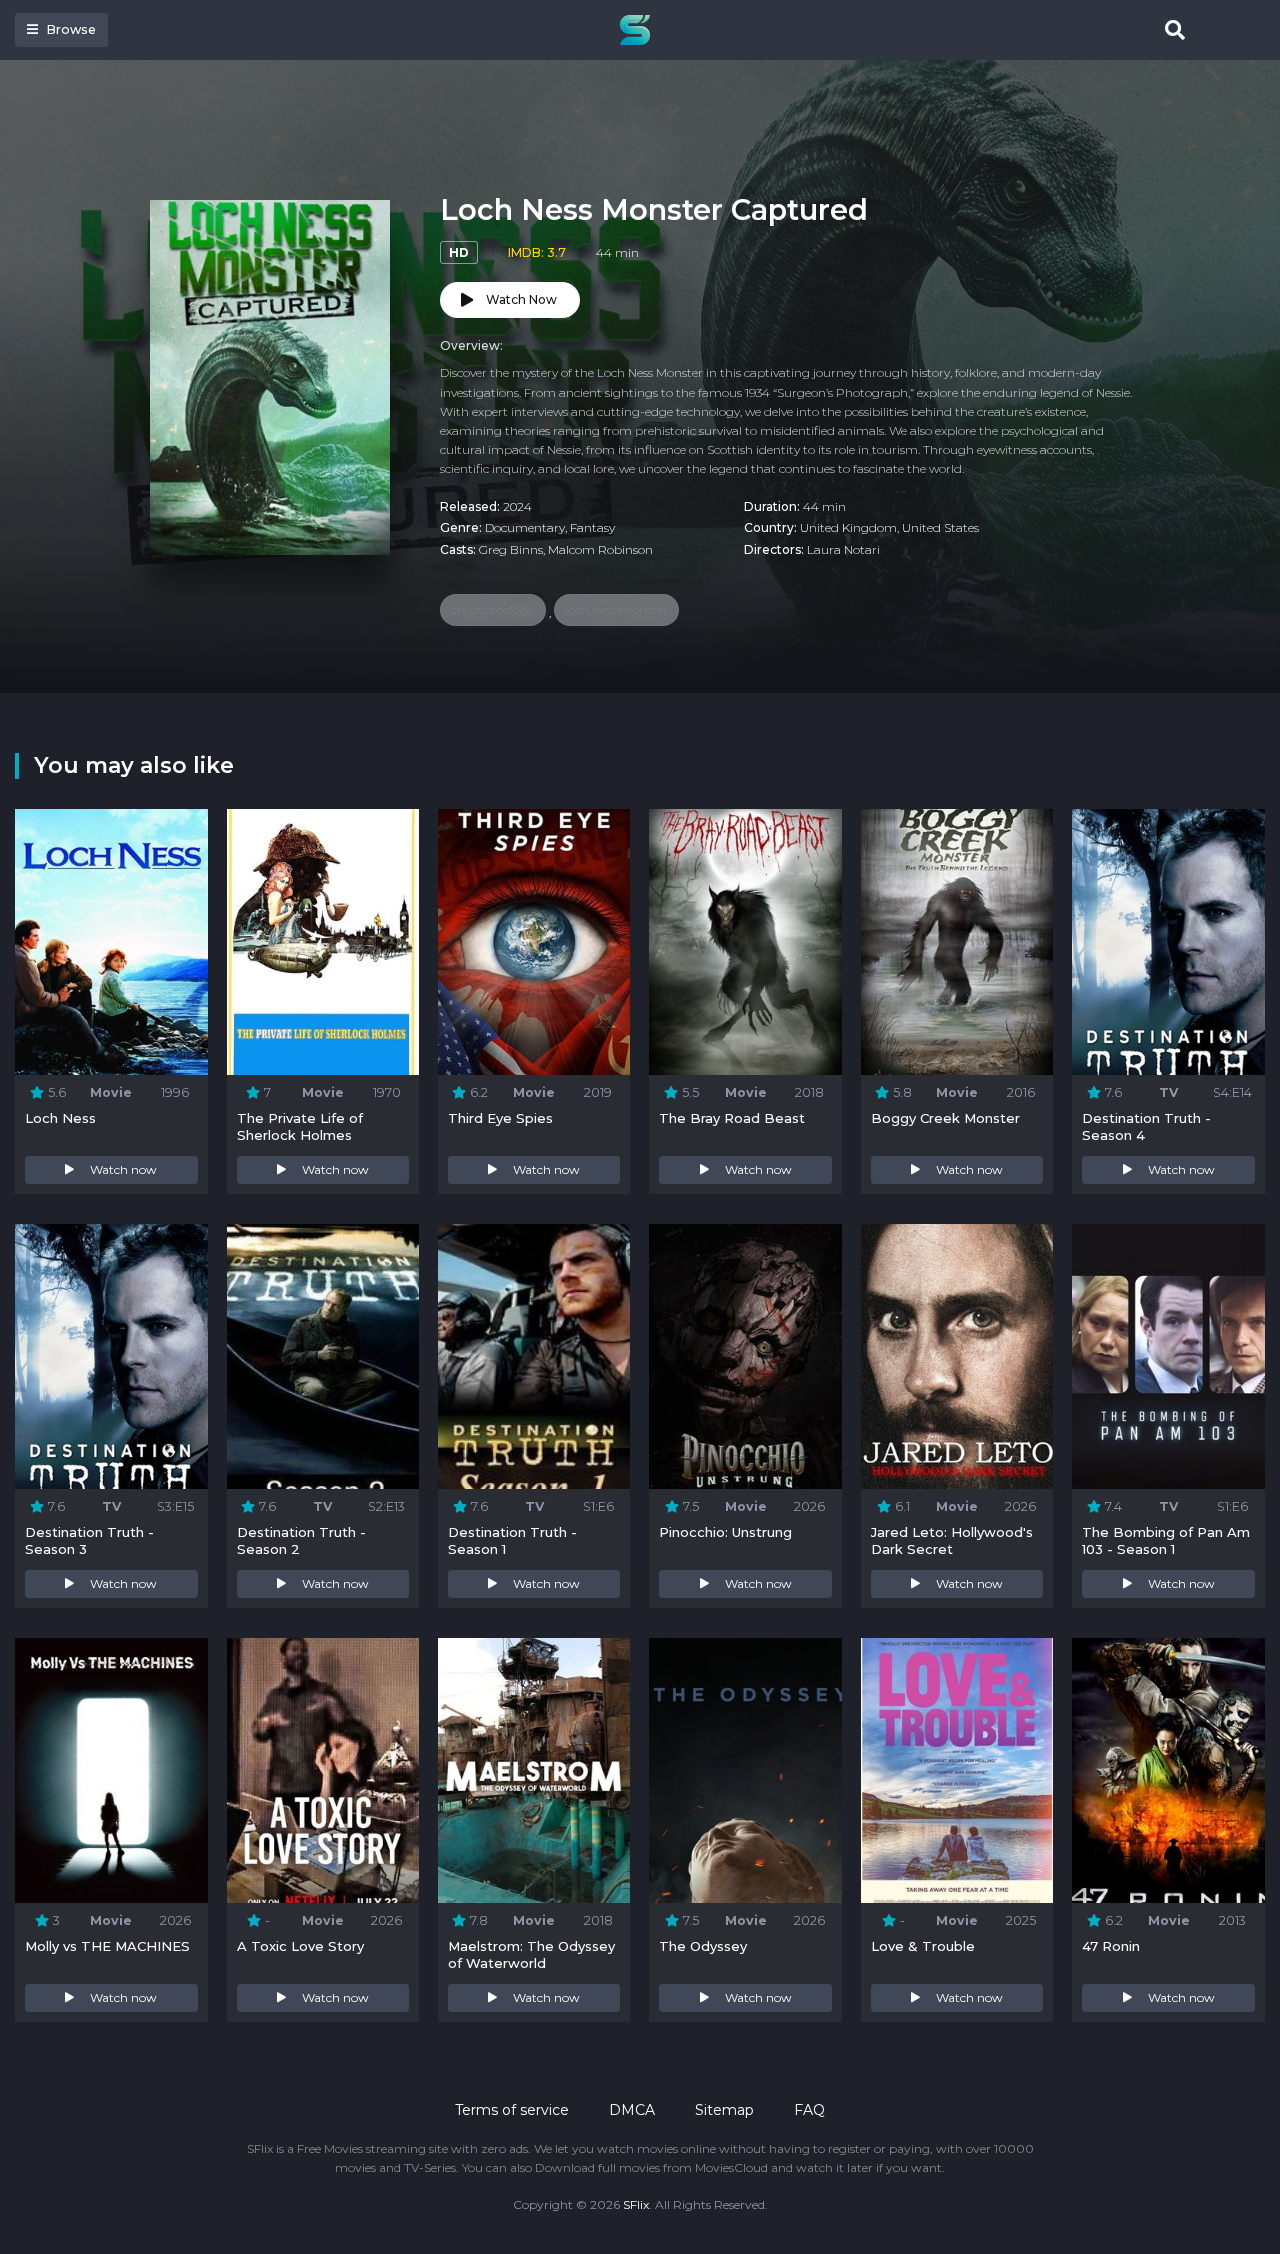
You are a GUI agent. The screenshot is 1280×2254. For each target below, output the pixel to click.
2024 (517, 506)
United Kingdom (848, 527)
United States (940, 527)
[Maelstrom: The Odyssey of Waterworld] (534, 1771)
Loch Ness (60, 1118)
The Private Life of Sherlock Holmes (300, 1126)
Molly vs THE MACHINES (107, 1946)
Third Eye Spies (500, 1118)
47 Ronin (1111, 1946)
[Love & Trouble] (957, 1771)
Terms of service (512, 2110)
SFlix (636, 2204)
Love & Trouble (923, 1946)
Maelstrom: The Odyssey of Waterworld (531, 1954)
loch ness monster (616, 609)
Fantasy (592, 527)
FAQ (809, 2110)
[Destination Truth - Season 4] (1168, 942)
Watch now (123, 1169)
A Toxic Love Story (300, 1946)
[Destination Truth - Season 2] (323, 1357)
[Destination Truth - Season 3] (111, 1357)
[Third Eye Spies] (534, 942)
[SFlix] (640, 30)
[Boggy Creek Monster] (957, 942)
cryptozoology (493, 609)
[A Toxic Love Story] (323, 1771)
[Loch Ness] (111, 942)
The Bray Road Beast (732, 1118)
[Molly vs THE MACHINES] (111, 1771)
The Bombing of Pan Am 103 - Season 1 (1166, 1540)
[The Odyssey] (745, 1771)
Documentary (525, 527)
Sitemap (724, 2110)
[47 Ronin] (1168, 1771)
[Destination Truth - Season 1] (534, 1357)
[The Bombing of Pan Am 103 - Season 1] (1168, 1357)
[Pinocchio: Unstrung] (745, 1357)
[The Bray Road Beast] (745, 942)
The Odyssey (703, 1946)
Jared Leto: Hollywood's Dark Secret (952, 1540)
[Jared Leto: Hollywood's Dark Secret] (957, 1357)
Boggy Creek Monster (945, 1118)
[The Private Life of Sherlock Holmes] (323, 942)
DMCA (632, 2110)
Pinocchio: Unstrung (725, 1532)
